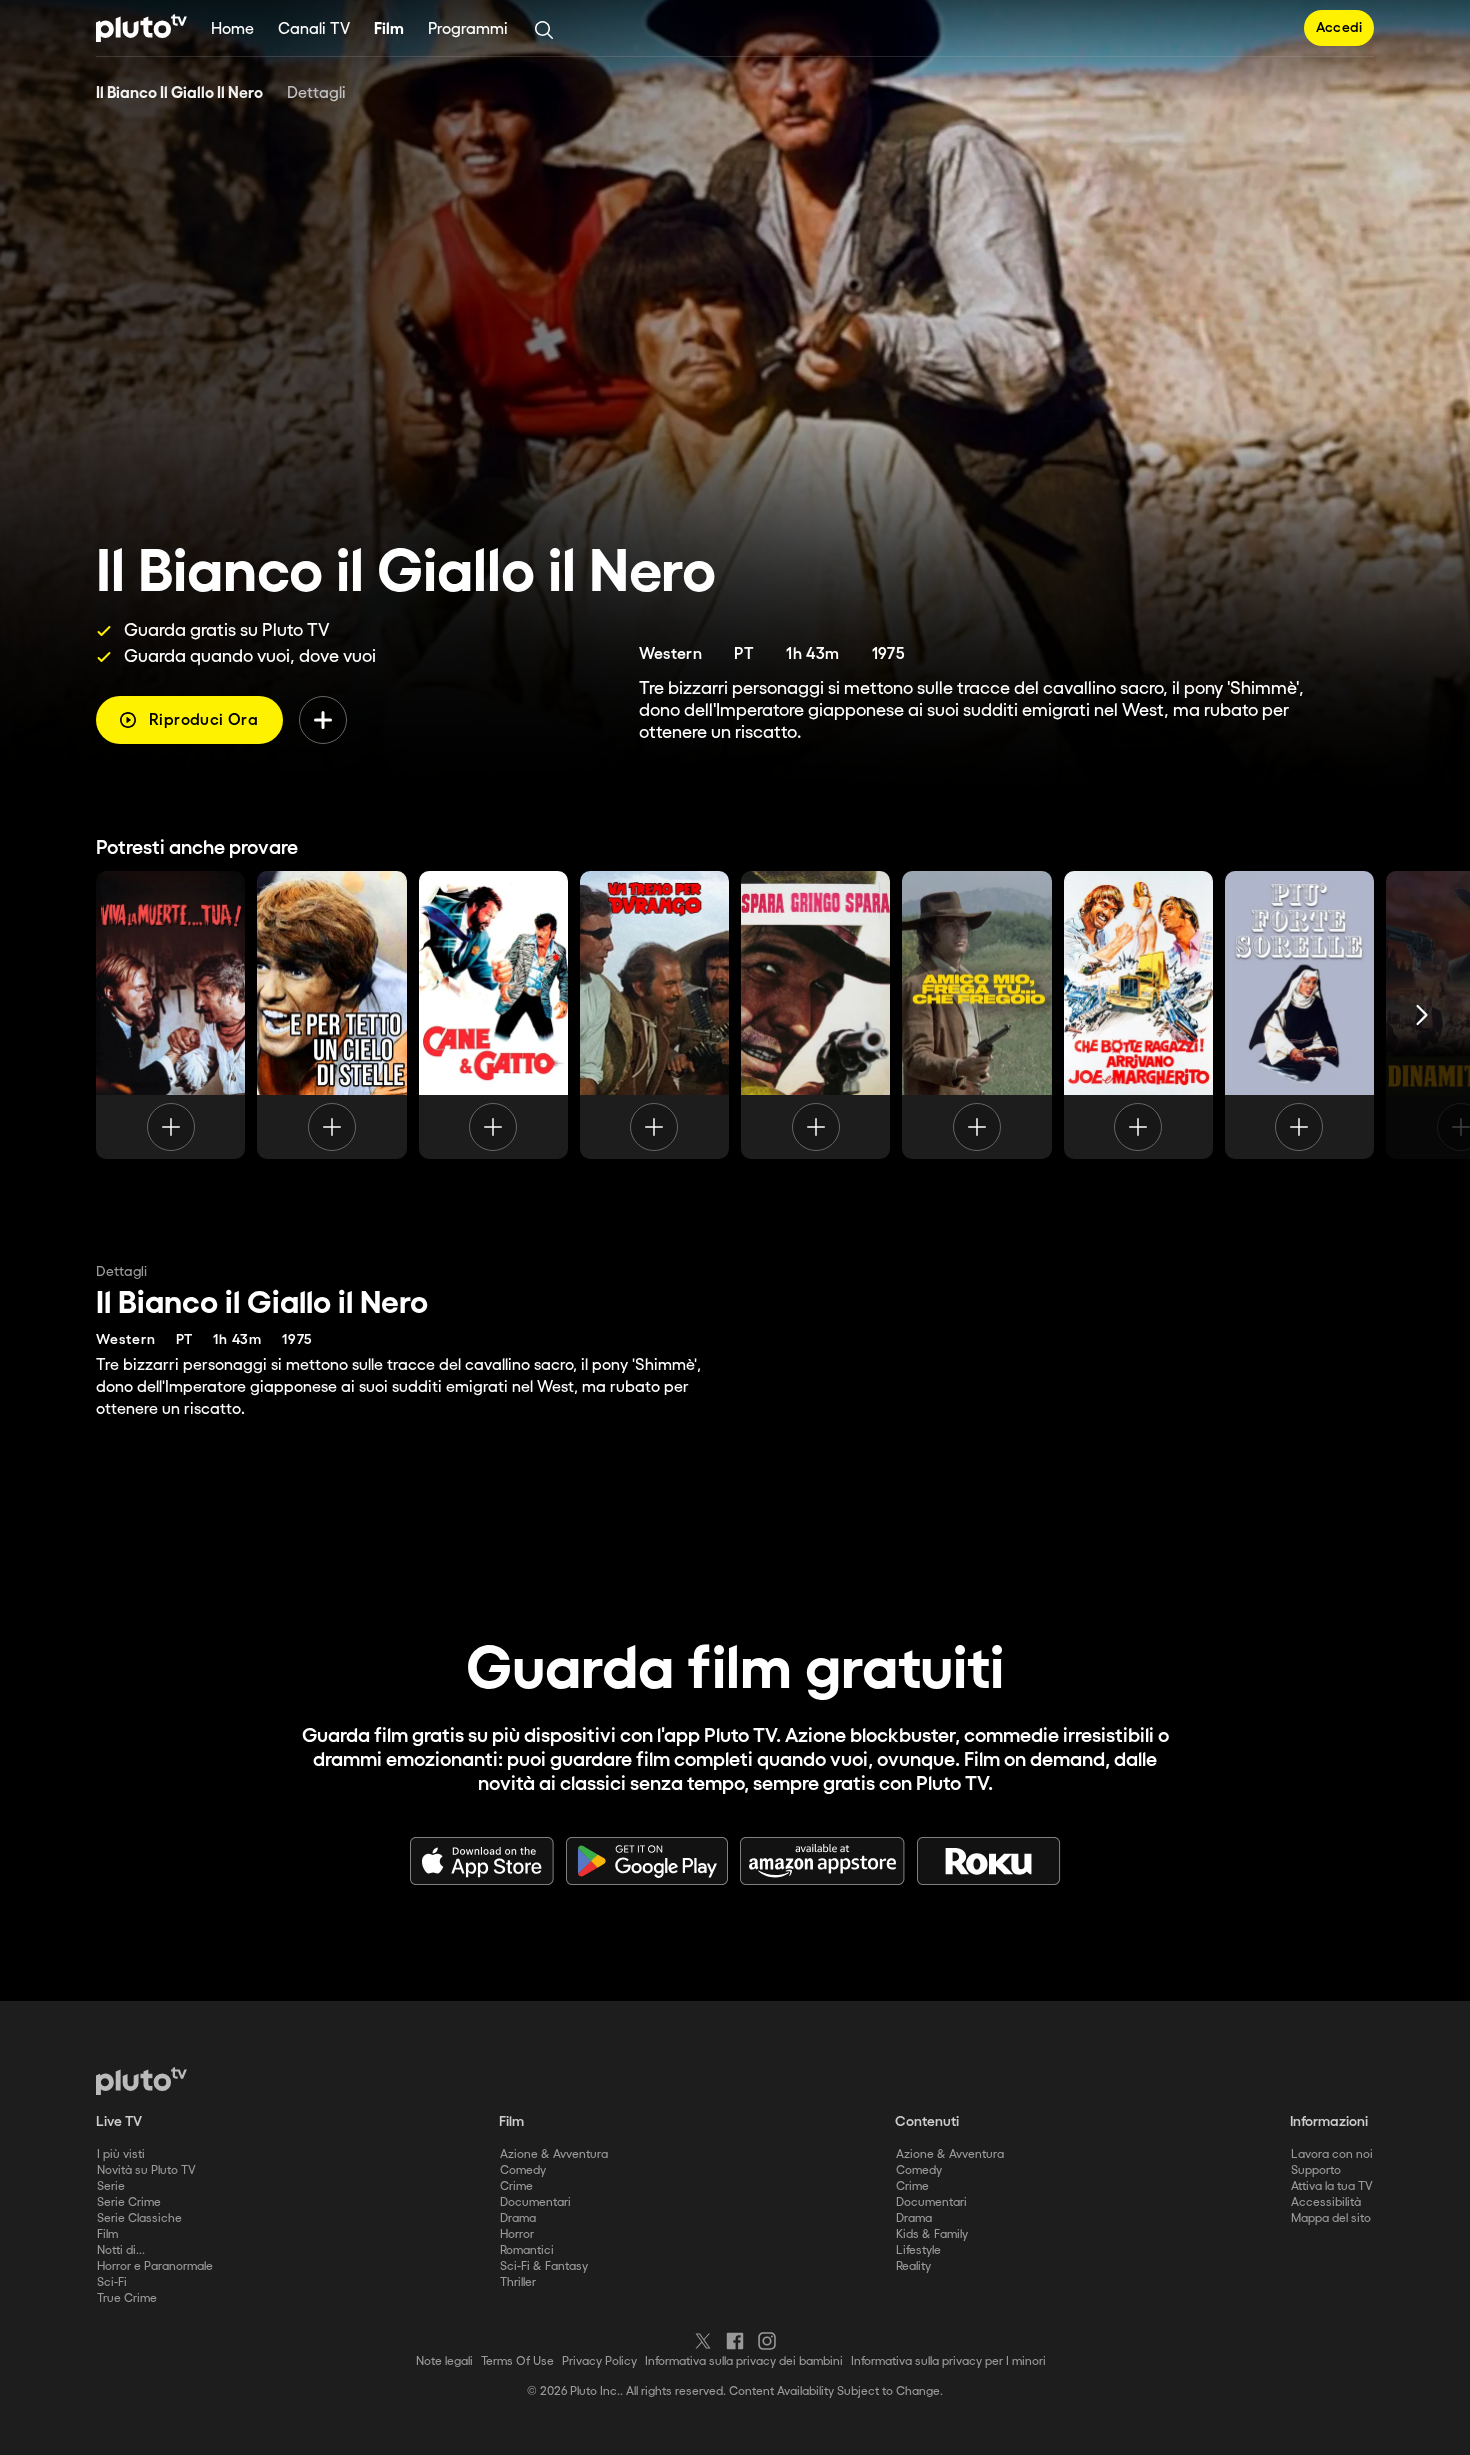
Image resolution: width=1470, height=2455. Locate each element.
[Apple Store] (482, 1861)
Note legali (444, 2361)
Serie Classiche (139, 2218)
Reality (913, 2266)
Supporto (1316, 2170)
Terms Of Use (517, 2361)
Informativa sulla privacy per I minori (948, 2361)
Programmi (468, 29)
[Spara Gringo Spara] (815, 1015)
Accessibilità (1326, 2202)
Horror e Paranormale (155, 2266)
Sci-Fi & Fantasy (544, 2266)
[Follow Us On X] (703, 2341)
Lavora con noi (1332, 2154)
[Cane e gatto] (493, 1015)
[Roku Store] (989, 1861)
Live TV (119, 2122)
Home (232, 29)
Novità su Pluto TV (146, 2170)
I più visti (121, 2154)
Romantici (527, 2250)
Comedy (523, 2170)
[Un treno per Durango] (654, 1015)
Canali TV (314, 29)
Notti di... (121, 2250)
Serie (111, 2186)
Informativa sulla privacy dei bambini (744, 2361)
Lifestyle (918, 2250)
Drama (518, 2218)
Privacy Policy (599, 2361)
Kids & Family (932, 2234)
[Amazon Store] (822, 1861)
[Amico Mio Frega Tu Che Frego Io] (976, 1015)
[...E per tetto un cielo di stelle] (331, 1015)
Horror (517, 2234)
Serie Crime (129, 2202)
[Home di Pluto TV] (141, 28)
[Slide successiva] (1422, 1015)
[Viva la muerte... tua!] (170, 1015)
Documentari (535, 2202)
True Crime (127, 2298)
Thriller (518, 2282)
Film (389, 29)
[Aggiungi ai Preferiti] (323, 720)
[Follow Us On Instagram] (767, 2341)
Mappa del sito (1331, 2218)
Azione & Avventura (554, 2154)
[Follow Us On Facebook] (735, 2341)
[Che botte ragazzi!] (1138, 1015)
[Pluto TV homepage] (141, 2081)
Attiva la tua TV (1332, 2186)
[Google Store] (647, 1861)
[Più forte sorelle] (1299, 1015)
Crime (516, 2186)
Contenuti (927, 2122)
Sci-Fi (112, 2282)
